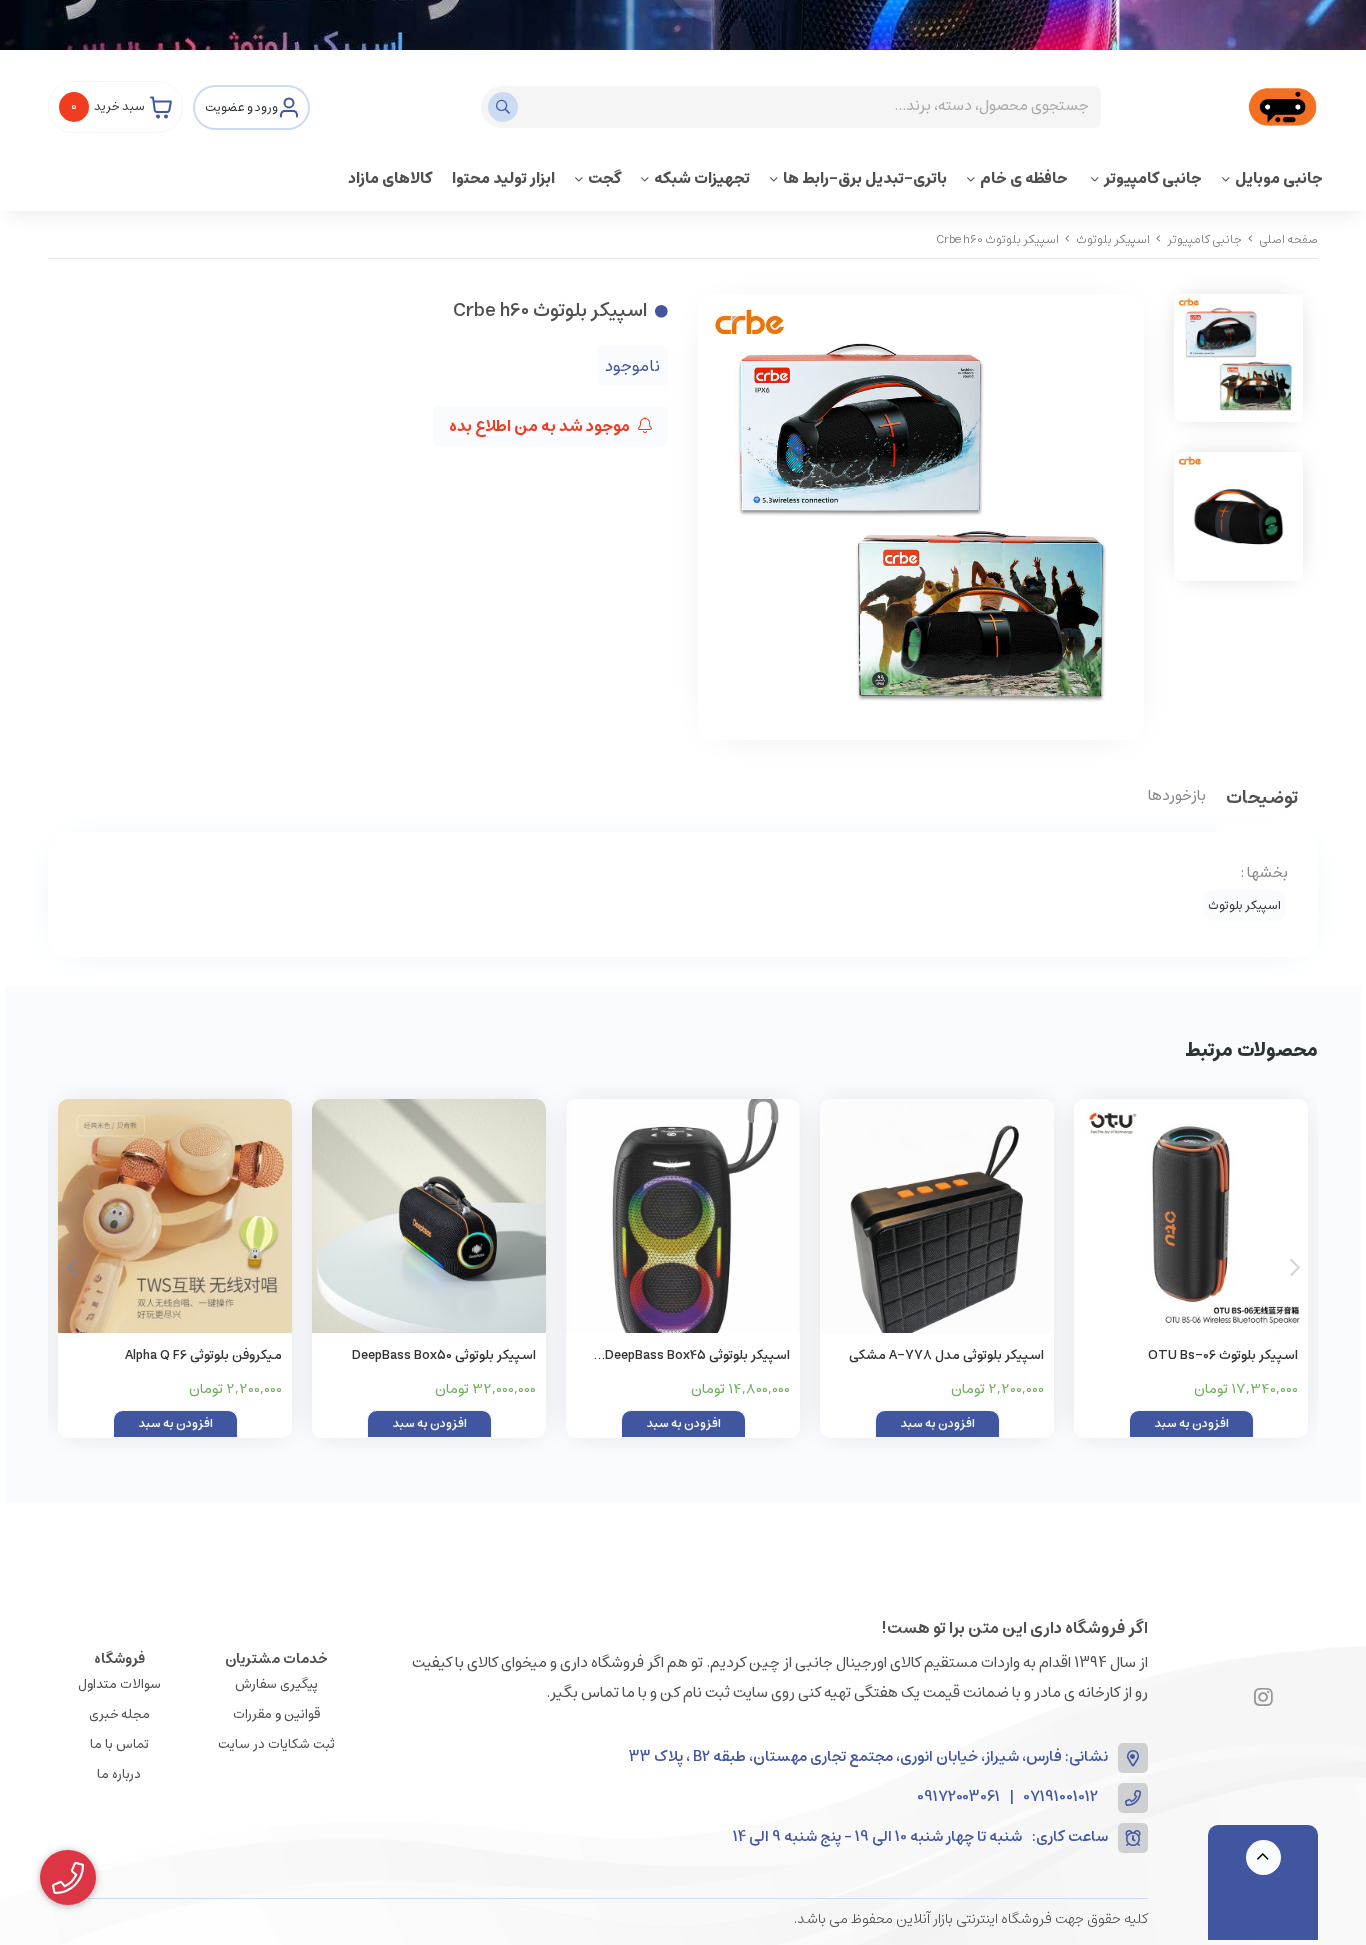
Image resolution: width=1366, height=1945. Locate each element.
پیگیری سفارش (276, 1684)
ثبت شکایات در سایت (276, 1744)
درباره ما (119, 1774)
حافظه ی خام (1025, 178)
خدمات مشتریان (276, 1659)
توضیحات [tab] (1262, 799)
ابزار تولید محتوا (503, 178)
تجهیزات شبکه (702, 178)
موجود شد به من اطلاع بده (541, 426)
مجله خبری (119, 1714)
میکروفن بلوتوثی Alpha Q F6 (203, 1355)
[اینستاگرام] (1263, 1699)
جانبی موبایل (1279, 178)
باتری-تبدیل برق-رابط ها (865, 178)
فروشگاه (119, 1659)
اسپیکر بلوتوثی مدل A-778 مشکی (946, 1355)
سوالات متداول (119, 1684)
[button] (71, 1268)
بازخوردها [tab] (1177, 797)
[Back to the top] (1263, 1857)
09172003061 (958, 1797)
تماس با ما (119, 1744)
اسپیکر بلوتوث (1113, 239)
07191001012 (1061, 1797)
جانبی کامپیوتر (1153, 178)
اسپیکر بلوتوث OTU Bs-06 (1223, 1355)
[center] (505, 107)
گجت (604, 178)
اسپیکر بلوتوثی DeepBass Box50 (444, 1355)
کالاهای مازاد (390, 178)
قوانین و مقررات (276, 1714)
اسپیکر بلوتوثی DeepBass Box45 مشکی (697, 1356)
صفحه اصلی (1288, 239)
